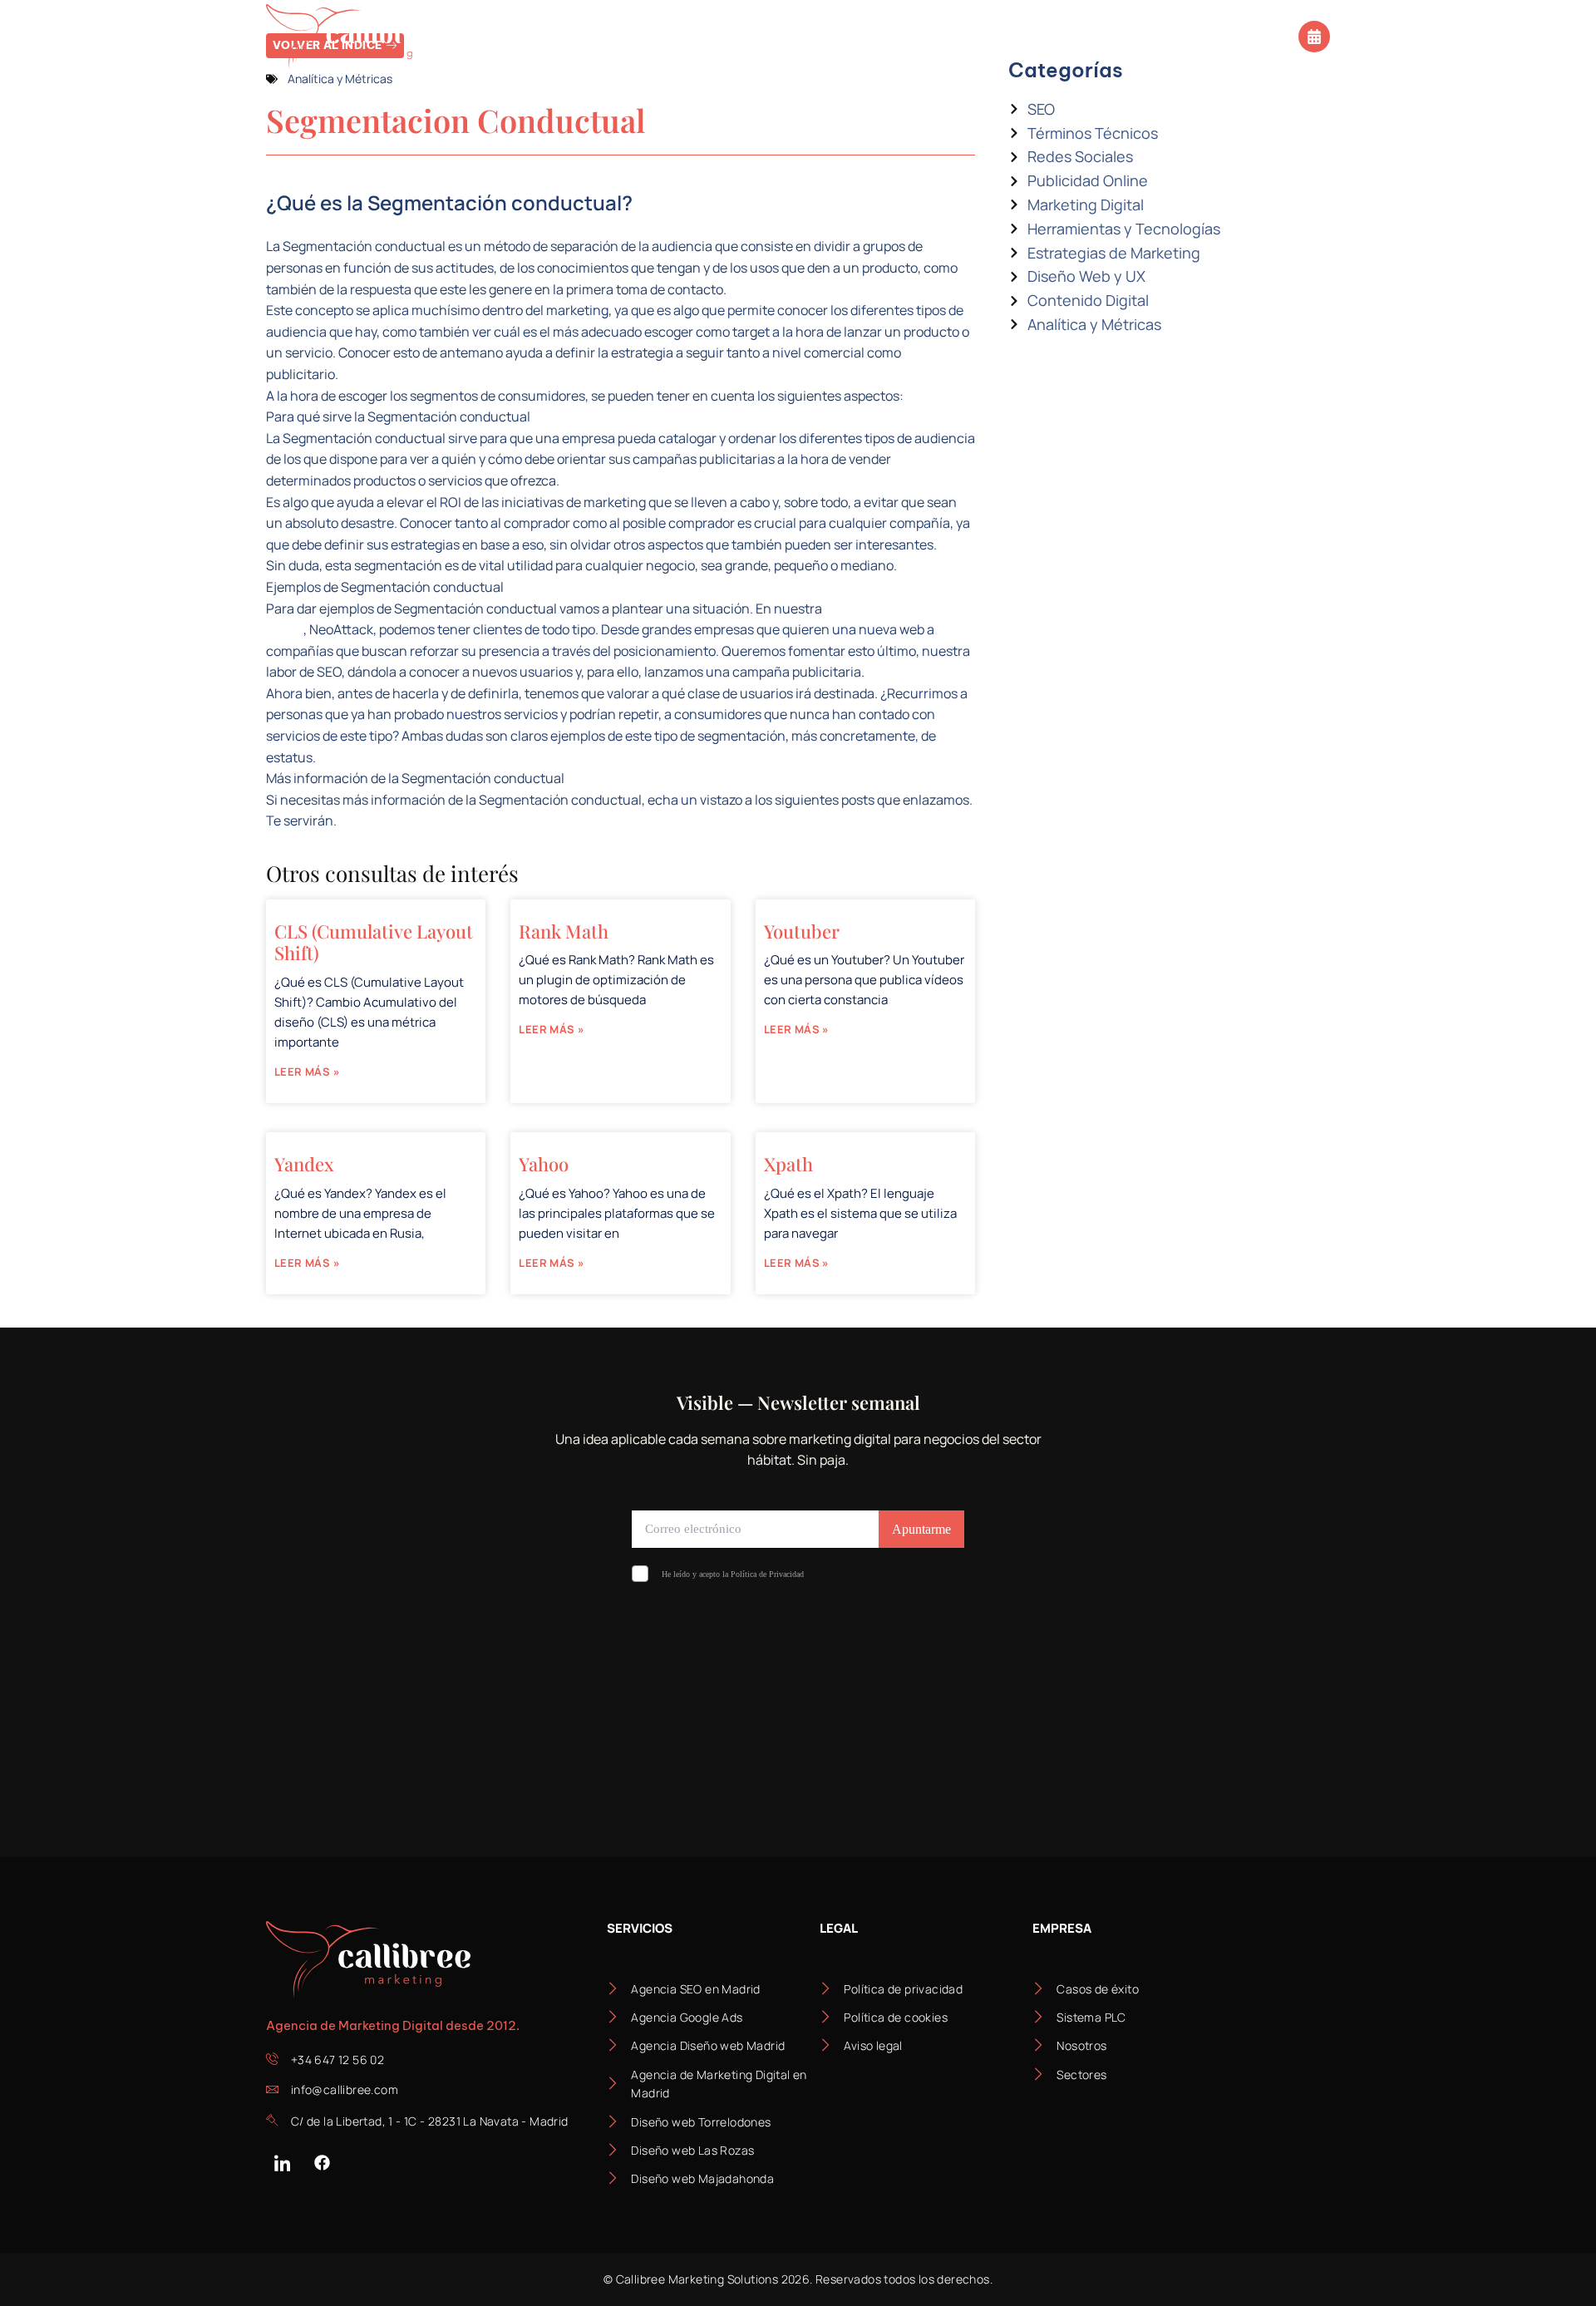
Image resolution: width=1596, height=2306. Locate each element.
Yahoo (544, 1164)
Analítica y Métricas (340, 79)
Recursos (969, 36)
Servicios (507, 36)
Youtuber (802, 931)
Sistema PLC (752, 36)
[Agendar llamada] (1314, 37)
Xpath (788, 1164)
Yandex (304, 1164)
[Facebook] (322, 2163)
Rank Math (564, 931)
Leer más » (307, 1072)
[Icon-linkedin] (282, 2163)
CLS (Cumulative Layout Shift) (374, 942)
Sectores (626, 36)
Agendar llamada (1234, 35)
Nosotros (864, 36)
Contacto (1092, 36)
